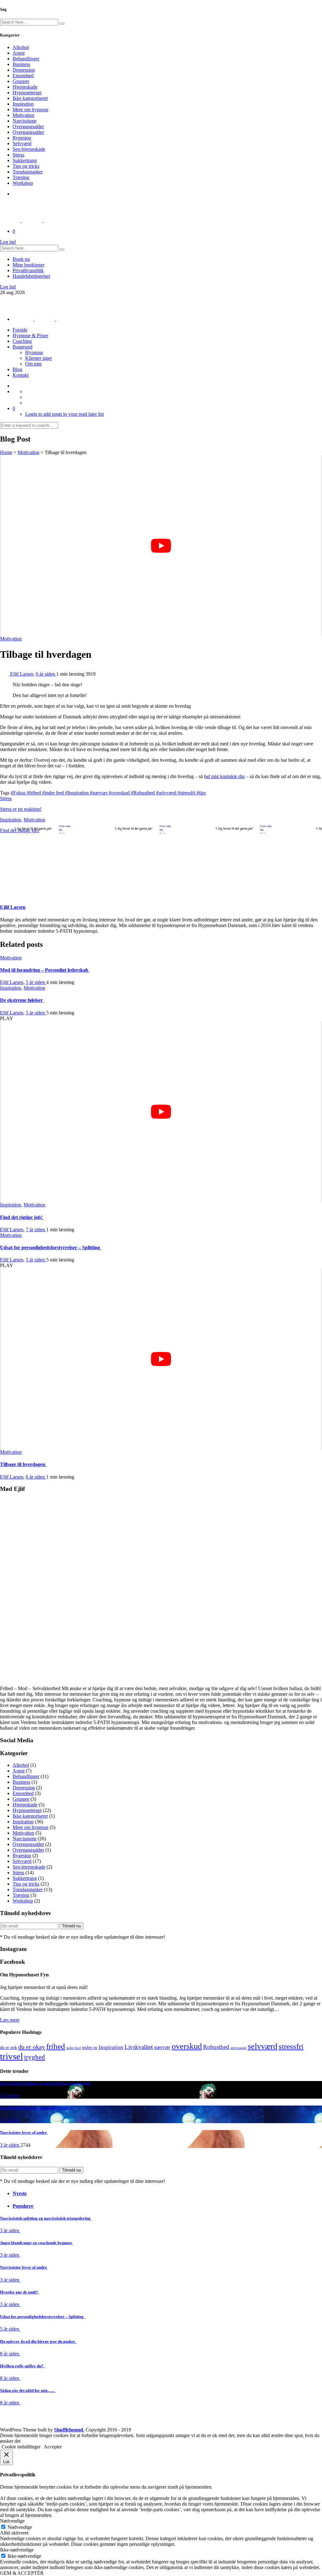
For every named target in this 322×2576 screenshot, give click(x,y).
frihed (56, 2046)
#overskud (120, 793)
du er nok (8, 2047)
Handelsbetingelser (31, 276)
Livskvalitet (139, 2047)
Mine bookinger (28, 265)
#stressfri (187, 793)
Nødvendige (20, 2527)
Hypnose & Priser (30, 335)
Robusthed (216, 2047)
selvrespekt (239, 2048)
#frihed (34, 793)
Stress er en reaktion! (21, 809)
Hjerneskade (25, 87)
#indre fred (54, 793)
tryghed (35, 2057)
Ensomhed (23, 76)
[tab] (167, 2194)
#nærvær (99, 793)
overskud (187, 2046)
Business (21, 64)
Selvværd (22, 143)
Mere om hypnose (31, 110)
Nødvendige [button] (12, 2521)
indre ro (90, 2047)
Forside (20, 330)
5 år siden (36, 982)
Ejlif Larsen (22, 674)
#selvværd (167, 793)
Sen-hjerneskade (29, 149)
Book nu (21, 259)
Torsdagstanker (28, 172)
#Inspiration (78, 793)
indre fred (74, 2048)
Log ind (8, 242)
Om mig (33, 364)
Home (6, 452)
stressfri (291, 2046)
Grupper (21, 81)
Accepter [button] (53, 2447)
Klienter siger (39, 358)
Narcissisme (25, 121)
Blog (17, 369)
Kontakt (21, 375)
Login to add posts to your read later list (64, 414)
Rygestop (22, 138)
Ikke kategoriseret (30, 98)
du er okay (32, 2047)
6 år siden (46, 674)
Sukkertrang (25, 160)
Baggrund (22, 347)
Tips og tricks (26, 166)
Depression (24, 70)
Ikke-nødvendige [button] (17, 2550)
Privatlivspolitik (28, 270)
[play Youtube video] (161, 546)
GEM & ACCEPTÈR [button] (22, 2573)
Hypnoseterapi (27, 93)
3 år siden (10, 2096)
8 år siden (10, 2354)
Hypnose (34, 352)
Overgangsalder (28, 126)
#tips (201, 793)
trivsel (11, 2056)
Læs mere (10, 2020)
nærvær (162, 2047)
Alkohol (21, 47)
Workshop (23, 183)
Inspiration (23, 104)
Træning (21, 177)
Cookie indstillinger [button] (21, 2447)
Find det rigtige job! (20, 830)
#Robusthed (143, 793)
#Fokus (19, 793)
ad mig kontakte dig (225, 776)
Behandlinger (26, 59)
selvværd (263, 2046)
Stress (18, 155)
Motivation (23, 115)
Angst (19, 53)
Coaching (22, 341)
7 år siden (36, 1230)
